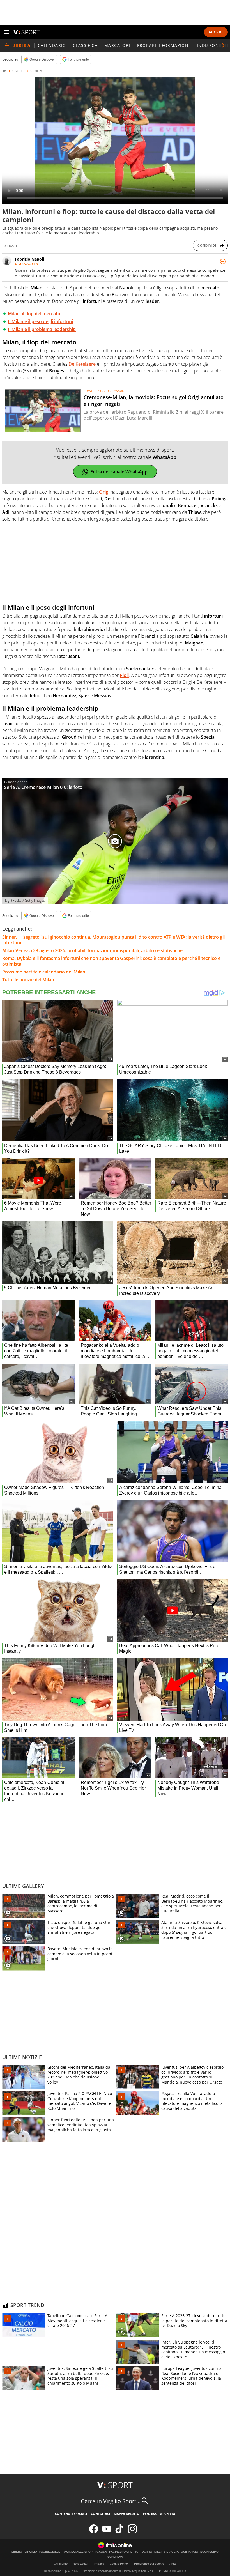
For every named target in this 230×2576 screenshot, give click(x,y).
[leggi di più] (223, 261)
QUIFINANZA (189, 2552)
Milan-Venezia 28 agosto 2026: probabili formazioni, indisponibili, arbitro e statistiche (92, 950)
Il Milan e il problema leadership (42, 329)
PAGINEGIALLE (50, 2552)
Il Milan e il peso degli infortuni (40, 321)
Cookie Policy (119, 2564)
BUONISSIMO (209, 2552)
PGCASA (101, 2552)
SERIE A (36, 71)
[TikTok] (119, 2532)
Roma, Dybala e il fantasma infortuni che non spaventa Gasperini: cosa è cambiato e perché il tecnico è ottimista (111, 961)
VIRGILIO (31, 2552)
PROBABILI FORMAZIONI (164, 45)
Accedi (216, 32)
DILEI (158, 2552)
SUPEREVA (115, 2557)
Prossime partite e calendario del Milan (44, 972)
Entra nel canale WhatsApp (119, 472)
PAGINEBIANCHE (121, 2552)
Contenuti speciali (71, 2514)
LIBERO (17, 2552)
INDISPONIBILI (213, 45)
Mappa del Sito (127, 2514)
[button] (223, 45)
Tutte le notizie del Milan (28, 980)
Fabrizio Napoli (29, 259)
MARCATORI (117, 45)
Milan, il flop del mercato (34, 314)
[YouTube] (107, 2532)
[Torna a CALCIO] (7, 45)
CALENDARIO (52, 45)
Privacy (99, 2564)
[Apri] (7, 32)
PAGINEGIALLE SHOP (78, 2552)
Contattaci (101, 2514)
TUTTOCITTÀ (143, 2552)
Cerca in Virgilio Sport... (111, 2501)
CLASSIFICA (85, 45)
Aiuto (173, 2564)
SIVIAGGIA (171, 2552)
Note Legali (81, 2564)
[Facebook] (94, 2532)
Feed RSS (150, 2514)
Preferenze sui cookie (149, 2564)
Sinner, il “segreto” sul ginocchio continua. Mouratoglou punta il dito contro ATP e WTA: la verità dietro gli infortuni (113, 940)
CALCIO (18, 71)
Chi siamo (61, 2564)
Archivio (168, 2514)
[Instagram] (132, 2532)
